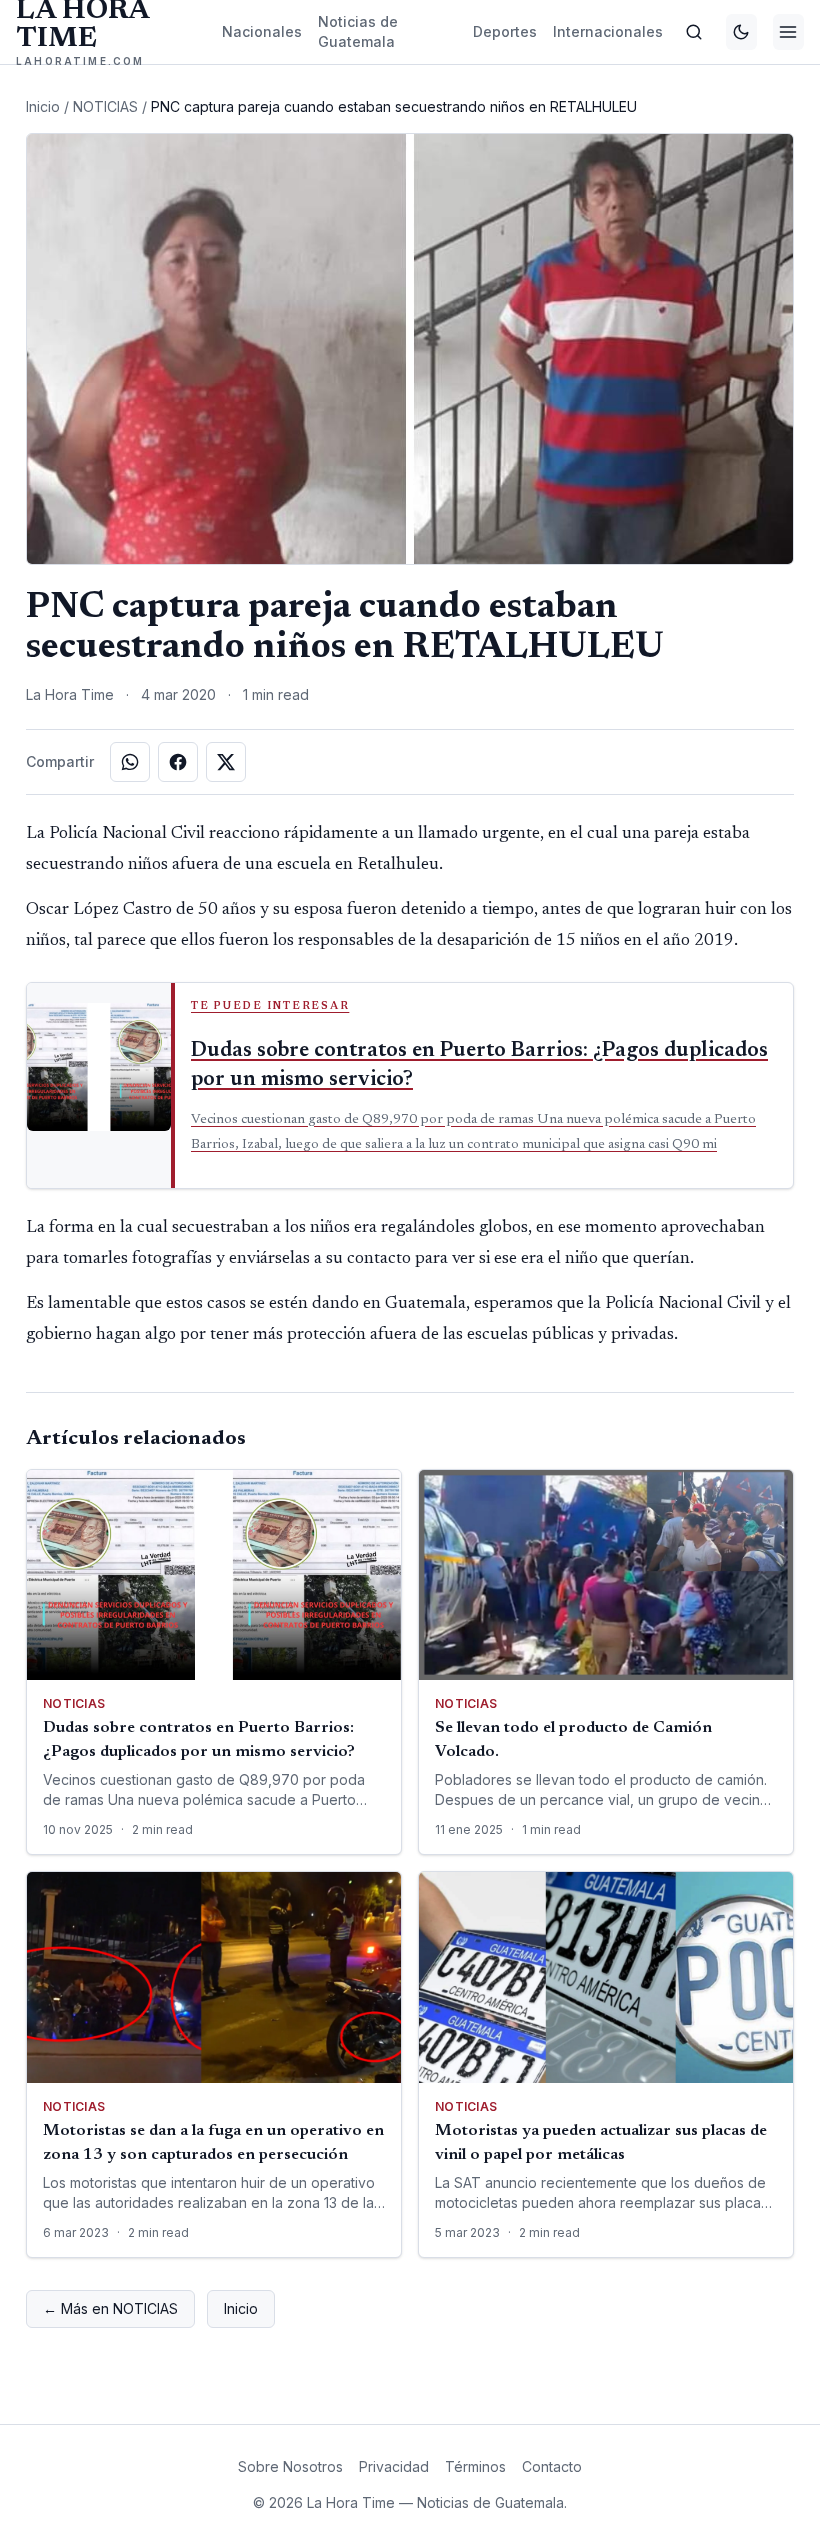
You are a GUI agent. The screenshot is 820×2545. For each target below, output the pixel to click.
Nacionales (262, 31)
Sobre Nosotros (290, 2466)
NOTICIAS (105, 106)
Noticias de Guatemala (358, 31)
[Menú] (788, 32)
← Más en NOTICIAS (110, 2308)
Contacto (552, 2466)
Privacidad (394, 2466)
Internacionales (608, 31)
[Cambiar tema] (741, 32)
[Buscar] (694, 32)
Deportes (505, 31)
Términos (475, 2466)
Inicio (43, 106)
